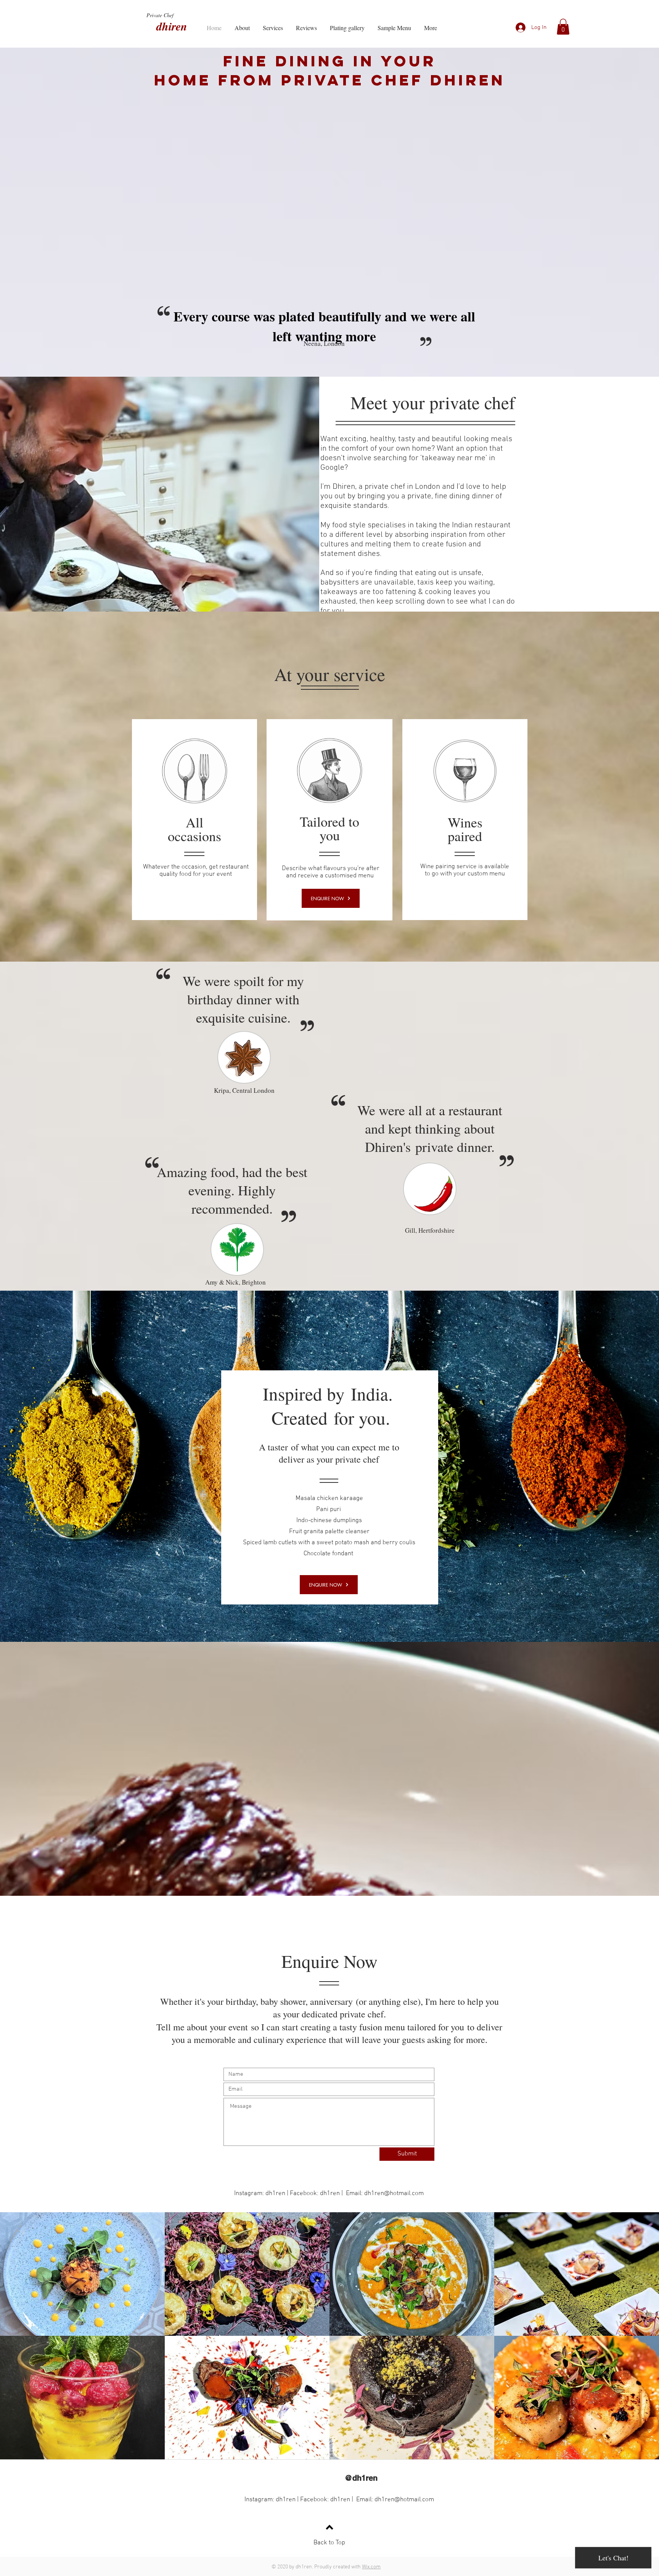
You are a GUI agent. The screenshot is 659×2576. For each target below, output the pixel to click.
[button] (563, 27)
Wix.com (371, 2567)
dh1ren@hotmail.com (394, 2194)
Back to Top (329, 2543)
